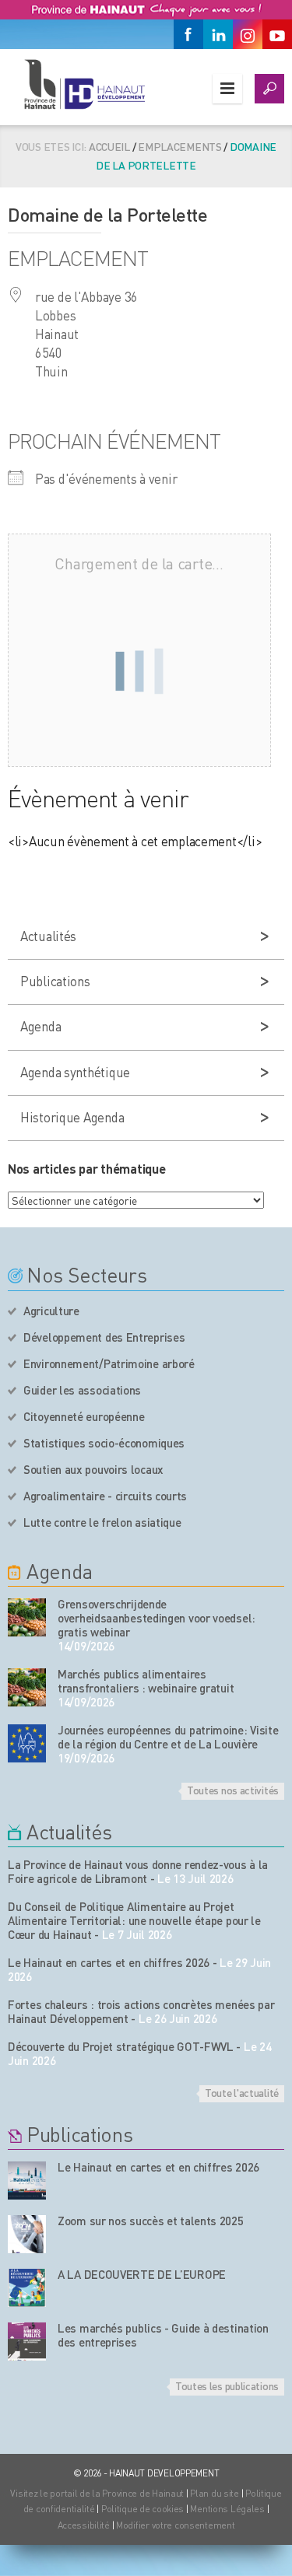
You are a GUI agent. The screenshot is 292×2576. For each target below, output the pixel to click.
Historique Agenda (72, 1117)
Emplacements (180, 146)
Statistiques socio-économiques (104, 1443)
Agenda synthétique (75, 1072)
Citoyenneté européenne (84, 1416)
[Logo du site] (84, 84)
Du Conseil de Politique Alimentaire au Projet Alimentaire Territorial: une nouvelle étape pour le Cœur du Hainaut (134, 1920)
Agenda (40, 1026)
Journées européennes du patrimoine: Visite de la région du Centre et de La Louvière (168, 1737)
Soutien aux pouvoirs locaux (93, 1469)
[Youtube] (277, 34)
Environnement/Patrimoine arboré (109, 1363)
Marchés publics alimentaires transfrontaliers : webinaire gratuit (146, 1681)
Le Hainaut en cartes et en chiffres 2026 (109, 1962)
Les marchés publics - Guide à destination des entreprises (163, 2335)
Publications (55, 981)
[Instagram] (248, 34)
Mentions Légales (227, 2509)
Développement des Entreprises (104, 1337)
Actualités (48, 936)
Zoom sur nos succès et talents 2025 (151, 2221)
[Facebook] (188, 34)
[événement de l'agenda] (27, 1617)
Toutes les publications (227, 2385)
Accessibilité (84, 2525)
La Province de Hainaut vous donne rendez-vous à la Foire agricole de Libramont (138, 1871)
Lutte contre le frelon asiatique (102, 1522)
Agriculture (51, 1311)
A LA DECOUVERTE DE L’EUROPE (142, 2274)
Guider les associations (82, 1390)
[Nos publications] (27, 2180)
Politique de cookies (142, 2509)
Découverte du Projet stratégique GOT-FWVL (121, 2046)
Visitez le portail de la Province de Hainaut (97, 2493)
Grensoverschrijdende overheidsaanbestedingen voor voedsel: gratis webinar (157, 1618)
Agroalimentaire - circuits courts (105, 1496)
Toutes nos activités (233, 1790)
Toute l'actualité (242, 2092)
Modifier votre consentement (175, 2525)
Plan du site (215, 2493)
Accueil (109, 146)
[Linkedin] (218, 34)
